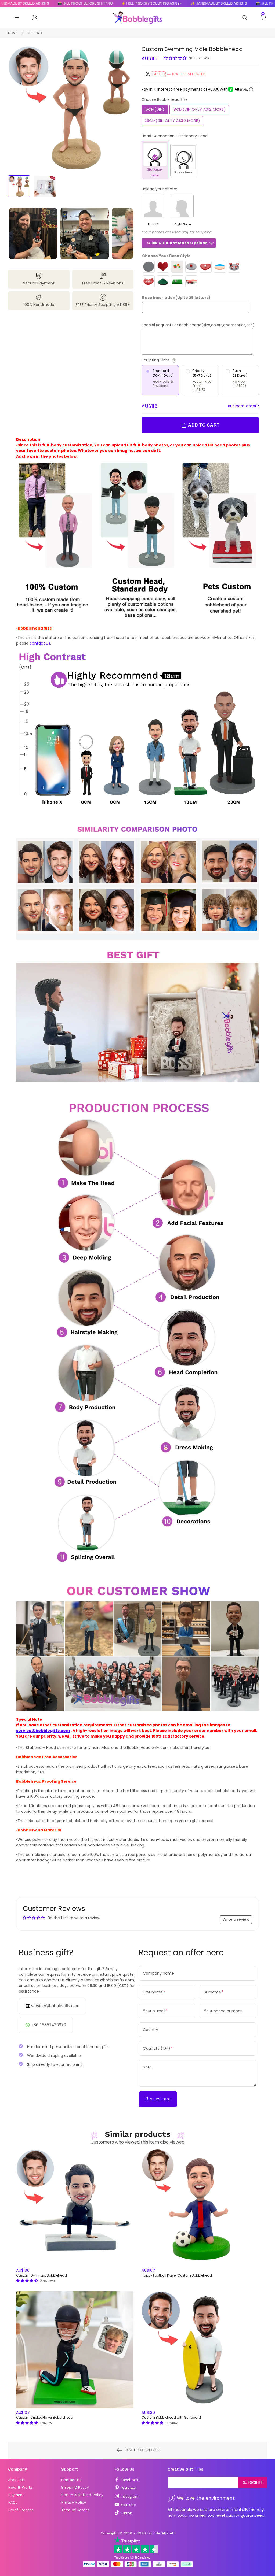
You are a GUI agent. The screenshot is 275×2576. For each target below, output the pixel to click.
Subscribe (253, 2482)
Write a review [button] (236, 1919)
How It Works (20, 2487)
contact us (40, 643)
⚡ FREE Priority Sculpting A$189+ (102, 3)
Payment (16, 2495)
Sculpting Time (177, 360)
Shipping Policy (75, 2487)
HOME (13, 33)
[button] (176, 58)
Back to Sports (142, 2450)
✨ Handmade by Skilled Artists (169, 3)
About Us (16, 2480)
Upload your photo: (159, 189)
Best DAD (35, 33)
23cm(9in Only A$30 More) (172, 121)
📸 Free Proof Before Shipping (36, 3)
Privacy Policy (74, 2502)
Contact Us (71, 2480)
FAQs (13, 2502)
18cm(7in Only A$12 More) (199, 109)
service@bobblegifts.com (43, 1731)
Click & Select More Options (177, 243)
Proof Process (21, 2510)
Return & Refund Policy (82, 2495)
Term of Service (75, 2510)
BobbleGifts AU (161, 2533)
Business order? (244, 406)
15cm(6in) (155, 109)
